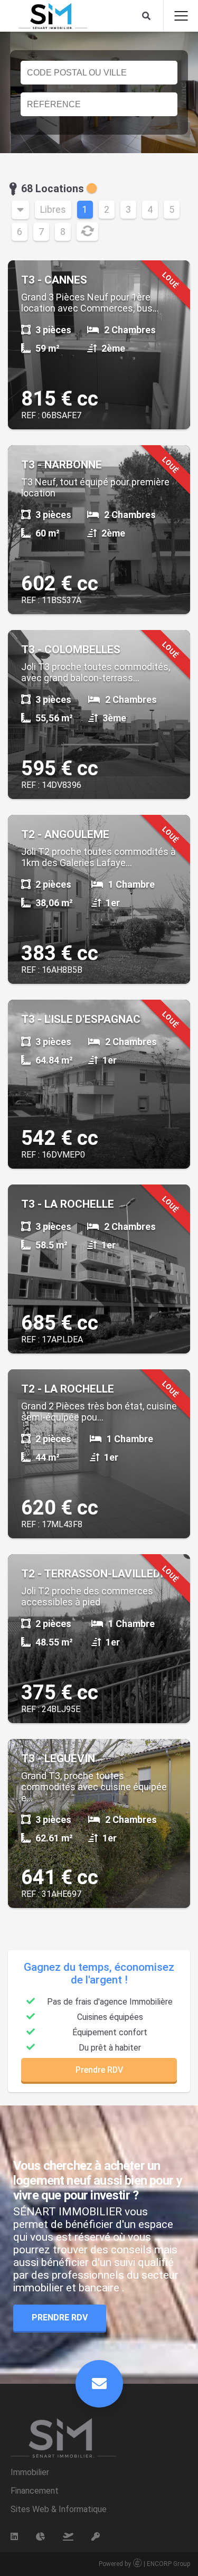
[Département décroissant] (20, 210)
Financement (35, 2491)
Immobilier (30, 2472)
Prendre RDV (99, 2070)
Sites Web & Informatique (59, 2509)
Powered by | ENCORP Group (144, 2564)
